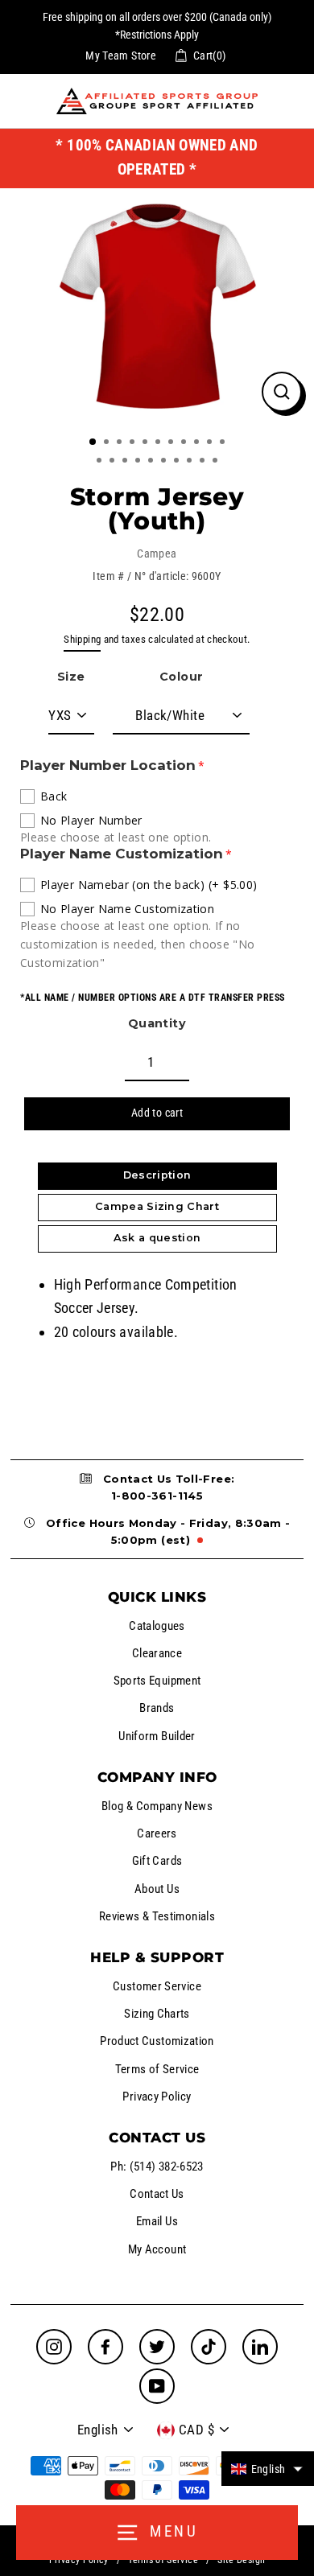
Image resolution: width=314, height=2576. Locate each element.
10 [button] (211, 443)
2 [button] (108, 443)
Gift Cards (157, 1861)
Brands (157, 1708)
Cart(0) (210, 56)
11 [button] (224, 443)
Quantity (157, 1023)
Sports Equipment (157, 1681)
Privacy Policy (157, 2097)
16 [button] (152, 462)
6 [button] (159, 443)
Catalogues (157, 1626)
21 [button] (217, 462)
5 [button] (147, 443)
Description (157, 1175)
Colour (181, 677)
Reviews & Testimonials (157, 1916)
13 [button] (114, 462)
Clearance (157, 1653)
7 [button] (172, 443)
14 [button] (126, 462)
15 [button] (139, 462)
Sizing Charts (157, 2014)
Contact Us (157, 2194)
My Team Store (121, 56)
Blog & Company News (157, 1806)
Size (71, 677)
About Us (157, 1889)
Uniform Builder (157, 1736)
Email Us (157, 2221)
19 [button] (191, 462)
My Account (157, 2249)
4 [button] (134, 443)
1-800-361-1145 (157, 1496)
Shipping (82, 639)
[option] (157, 306)
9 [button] (198, 443)
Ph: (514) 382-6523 (157, 2167)
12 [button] (101, 462)
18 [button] (178, 462)
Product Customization (157, 2041)
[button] (268, 2469)
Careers (157, 1833)
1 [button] (93, 442)
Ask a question (157, 1238)
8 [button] (185, 443)
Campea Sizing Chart (157, 1206)
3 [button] (121, 443)
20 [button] (204, 462)
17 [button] (165, 462)
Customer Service (157, 1986)
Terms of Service (157, 2069)
